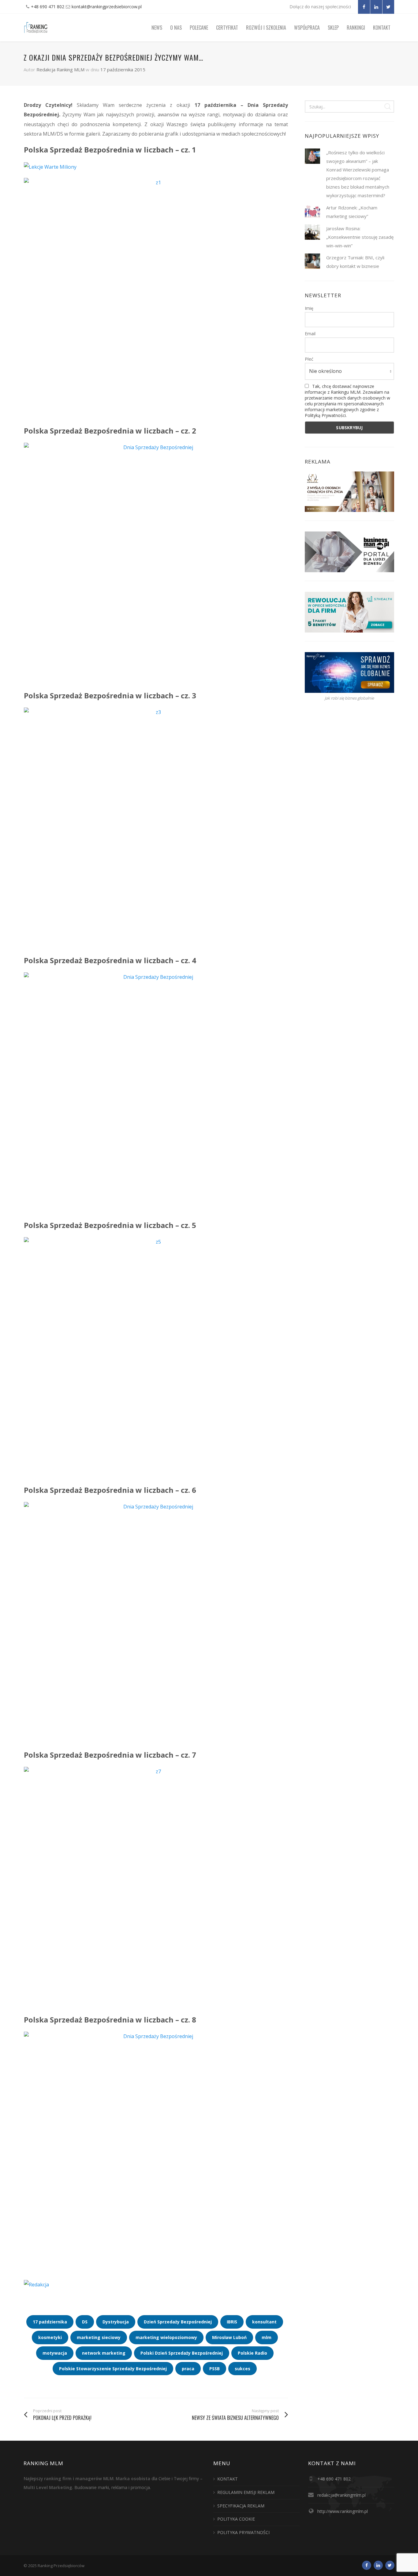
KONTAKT (228, 2479)
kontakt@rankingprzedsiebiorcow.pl (107, 7)
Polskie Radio (252, 2353)
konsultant (264, 2322)
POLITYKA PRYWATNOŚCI (243, 2532)
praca (188, 2369)
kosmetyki (50, 2337)
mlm (267, 2337)
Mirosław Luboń (229, 2337)
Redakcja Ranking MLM (60, 69)
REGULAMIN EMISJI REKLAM (246, 2492)
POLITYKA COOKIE (236, 2519)
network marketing (104, 2353)
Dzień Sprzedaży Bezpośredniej (178, 2322)
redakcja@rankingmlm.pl (341, 2495)
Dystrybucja (116, 2322)
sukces (243, 2369)
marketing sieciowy (99, 2337)
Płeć (309, 359)
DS (85, 2322)
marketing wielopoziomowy (166, 2337)
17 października (50, 2322)
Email (310, 334)
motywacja (55, 2353)
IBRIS (232, 2322)
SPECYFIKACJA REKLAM (241, 2506)
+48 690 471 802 (48, 7)
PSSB (215, 2369)
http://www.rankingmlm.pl (343, 2511)
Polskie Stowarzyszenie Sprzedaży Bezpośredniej (113, 2369)
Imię (309, 308)
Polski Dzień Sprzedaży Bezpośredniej (182, 2353)
